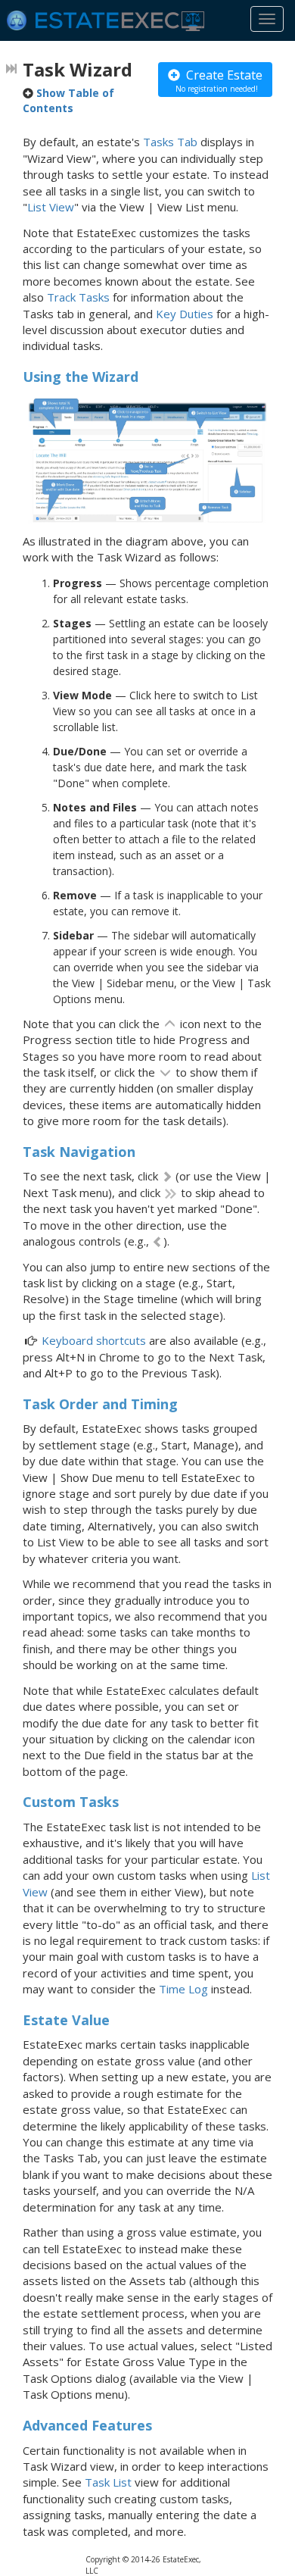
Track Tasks (78, 297)
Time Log (183, 1989)
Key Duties (185, 314)
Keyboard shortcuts (94, 1340)
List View (51, 207)
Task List (108, 2482)
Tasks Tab (170, 142)
